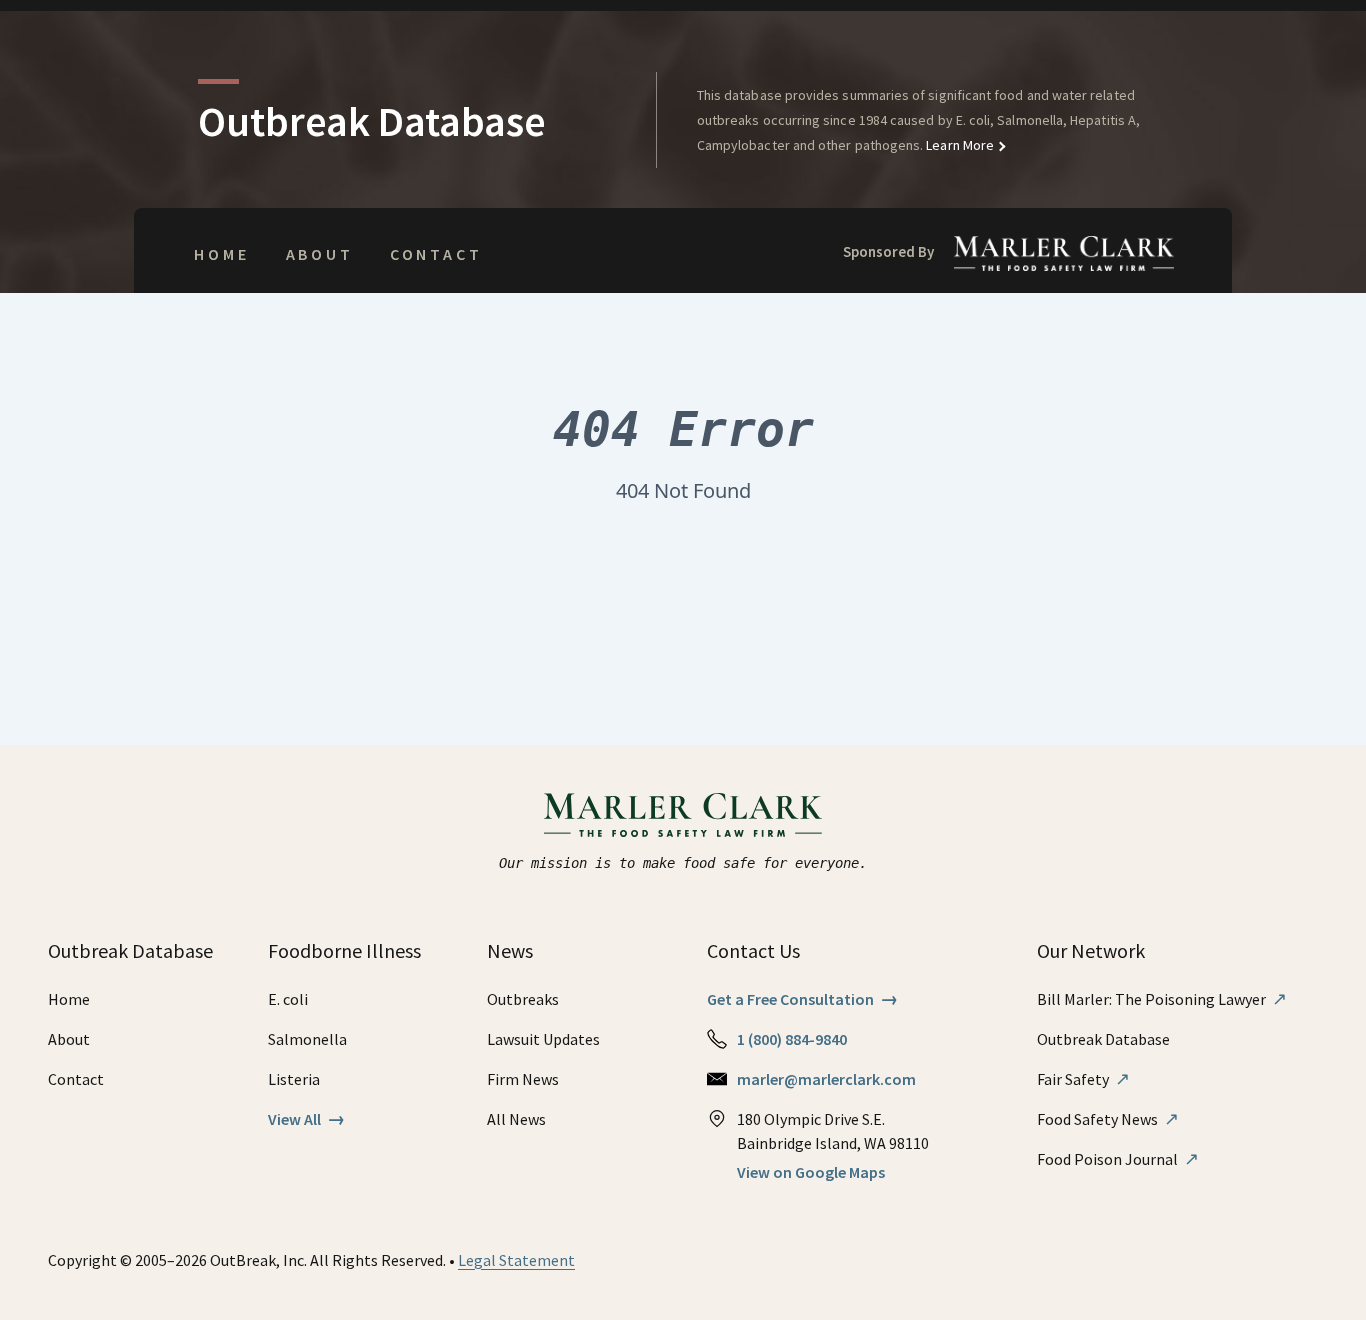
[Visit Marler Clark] (683, 815)
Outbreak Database (1103, 1039)
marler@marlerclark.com (826, 1079)
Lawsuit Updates (543, 1039)
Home (221, 254)
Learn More (958, 145)
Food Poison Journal (1118, 1159)
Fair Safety (1083, 1079)
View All (306, 1119)
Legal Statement (516, 1260)
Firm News (523, 1079)
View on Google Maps (811, 1172)
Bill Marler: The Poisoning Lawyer (1162, 999)
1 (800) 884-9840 (792, 1039)
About (320, 254)
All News (516, 1119)
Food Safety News (1108, 1119)
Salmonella (307, 1039)
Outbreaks (523, 999)
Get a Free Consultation (802, 999)
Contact (436, 254)
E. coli (288, 999)
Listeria (294, 1079)
